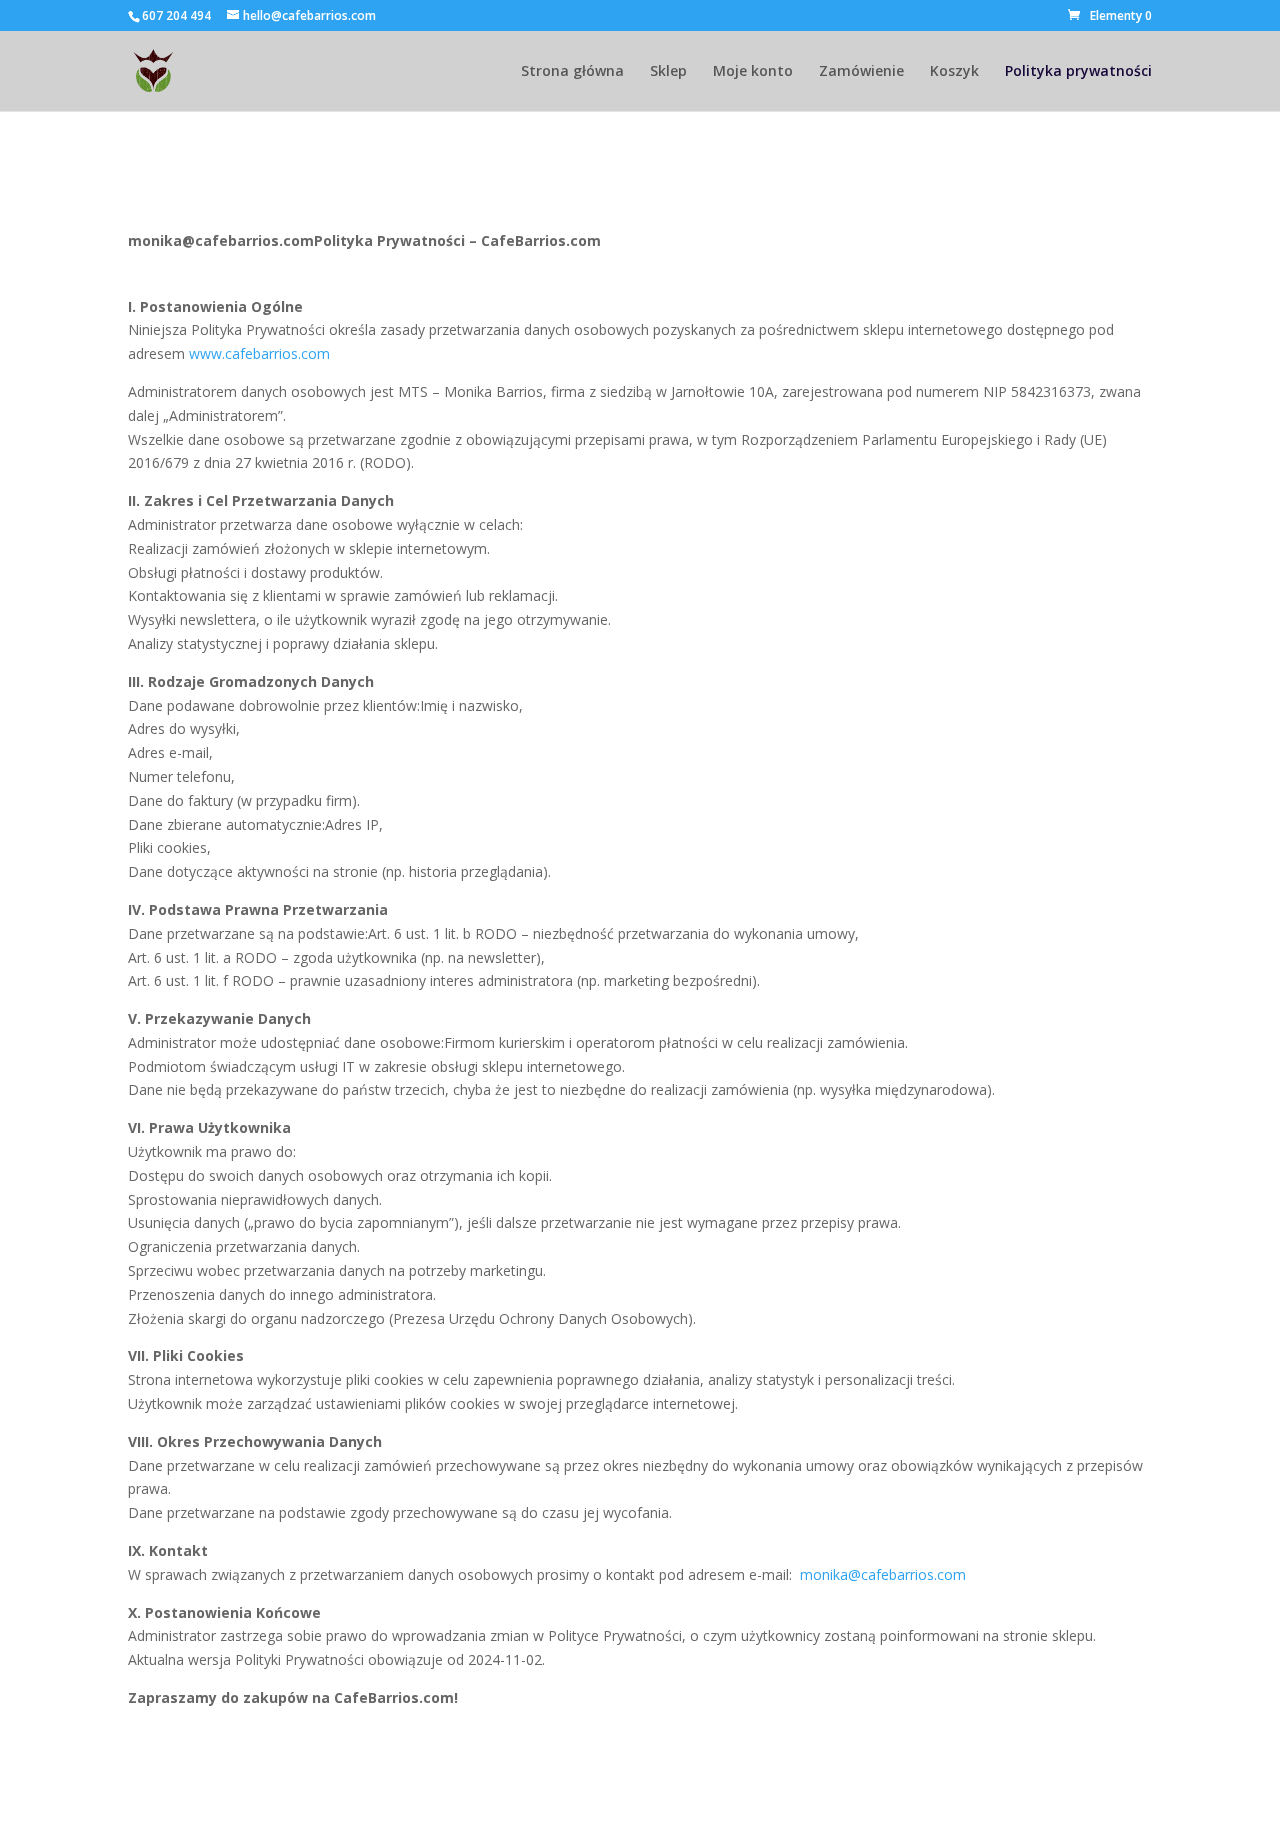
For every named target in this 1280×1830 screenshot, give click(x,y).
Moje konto (753, 72)
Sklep (668, 72)
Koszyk (954, 72)
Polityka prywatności (1078, 72)
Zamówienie (861, 72)
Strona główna (572, 72)
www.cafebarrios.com (259, 353)
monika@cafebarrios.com (883, 1574)
